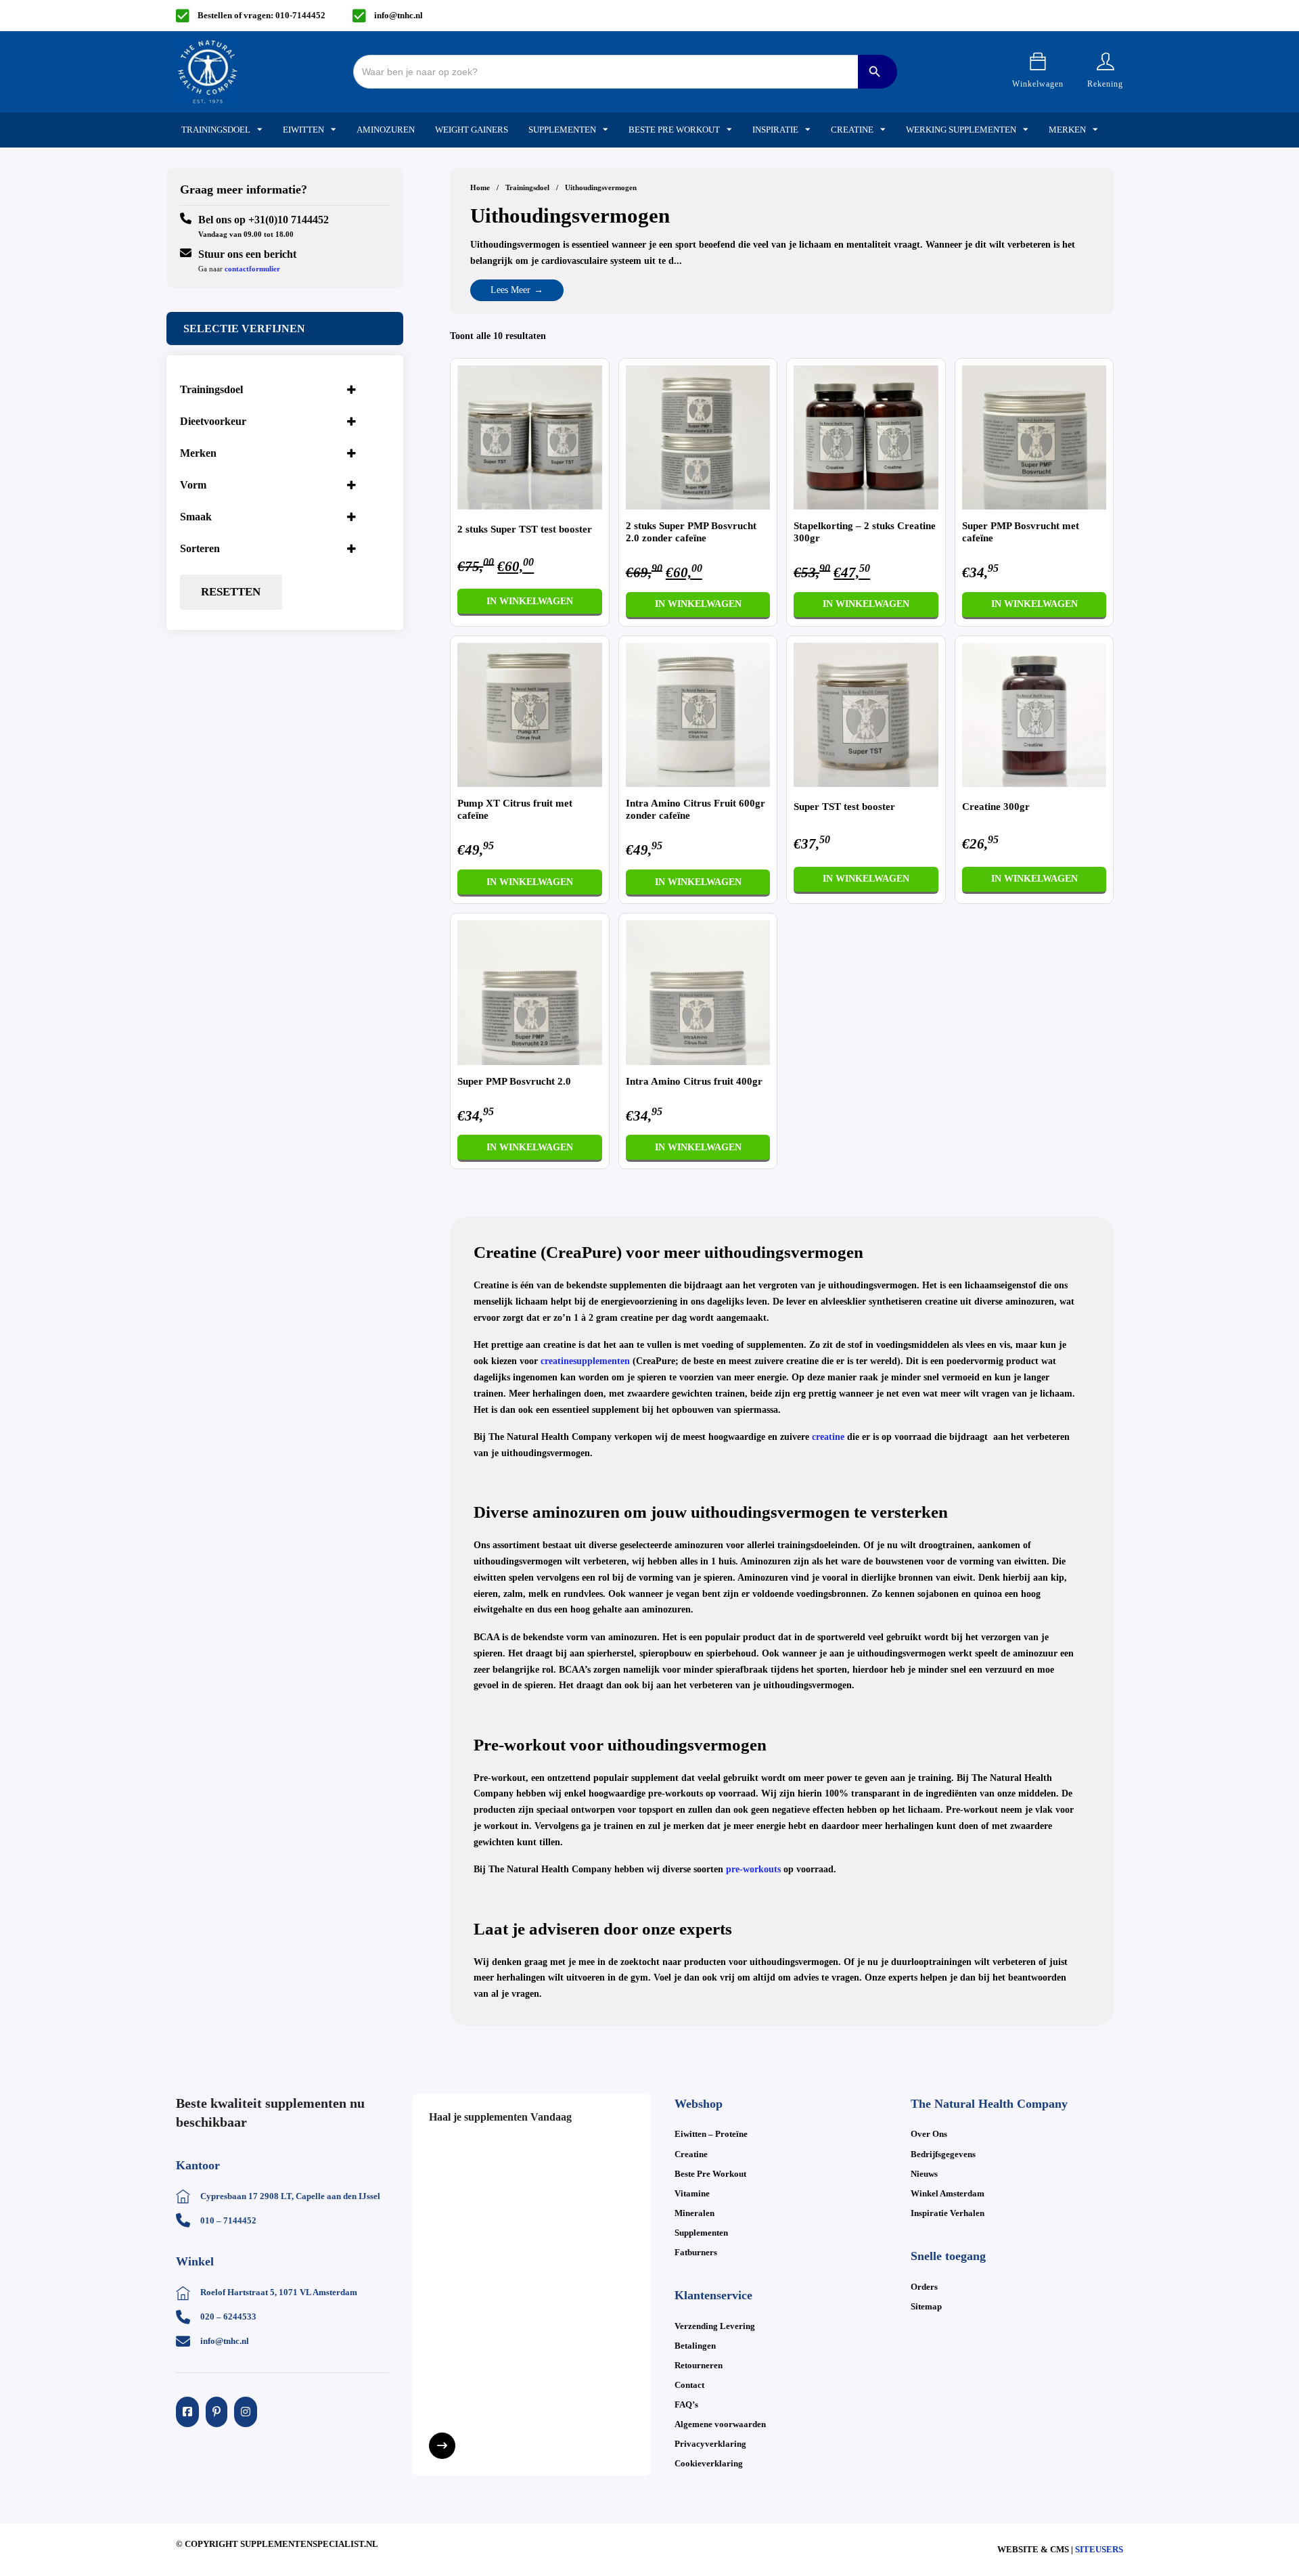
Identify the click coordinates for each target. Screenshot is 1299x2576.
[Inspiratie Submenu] (808, 130)
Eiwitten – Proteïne (711, 2134)
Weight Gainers (472, 130)
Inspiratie (775, 130)
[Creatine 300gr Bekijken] (1034, 714)
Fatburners (696, 2252)
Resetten (231, 592)
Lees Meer (510, 290)
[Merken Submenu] (1095, 130)
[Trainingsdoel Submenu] (260, 130)
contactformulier (252, 269)
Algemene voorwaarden (720, 2424)
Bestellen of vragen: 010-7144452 (261, 15)
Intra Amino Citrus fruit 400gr (694, 1081)
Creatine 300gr (996, 807)
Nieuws (924, 2174)
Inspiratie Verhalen (948, 2213)
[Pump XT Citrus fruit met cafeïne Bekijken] (530, 714)
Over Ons (929, 2134)
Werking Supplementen (961, 130)
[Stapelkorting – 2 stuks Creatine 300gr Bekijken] (866, 437)
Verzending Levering (715, 2326)
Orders (924, 2287)
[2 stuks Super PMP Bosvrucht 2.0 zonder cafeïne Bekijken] (698, 437)
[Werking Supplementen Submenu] (1026, 130)
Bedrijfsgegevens (943, 2154)
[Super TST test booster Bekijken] (866, 714)
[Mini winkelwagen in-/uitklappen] (1038, 62)
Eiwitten (303, 130)
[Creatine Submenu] (883, 130)
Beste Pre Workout (674, 130)
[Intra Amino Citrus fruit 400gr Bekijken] (698, 992)
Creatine (852, 130)
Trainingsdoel (216, 130)
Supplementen (562, 130)
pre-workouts (753, 1869)
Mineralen (694, 2213)
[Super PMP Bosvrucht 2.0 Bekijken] (530, 992)
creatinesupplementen (585, 1361)
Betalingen (695, 2346)
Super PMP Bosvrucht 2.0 (514, 1081)
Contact (689, 2385)
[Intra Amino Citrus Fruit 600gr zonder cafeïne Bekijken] (698, 714)
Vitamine (692, 2193)
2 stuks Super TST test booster (525, 529)
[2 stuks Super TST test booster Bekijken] (530, 437)
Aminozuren (386, 130)
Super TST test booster (844, 807)
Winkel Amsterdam (948, 2193)
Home (480, 187)
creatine (828, 1437)
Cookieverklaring (709, 2463)
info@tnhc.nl (398, 15)
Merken (1067, 130)
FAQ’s (686, 2404)
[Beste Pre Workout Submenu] (729, 130)
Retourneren (699, 2365)
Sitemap (926, 2306)
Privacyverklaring (710, 2444)
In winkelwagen (530, 601)
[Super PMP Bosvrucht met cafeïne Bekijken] (1034, 437)
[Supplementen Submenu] (606, 130)
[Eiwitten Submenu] (334, 130)
